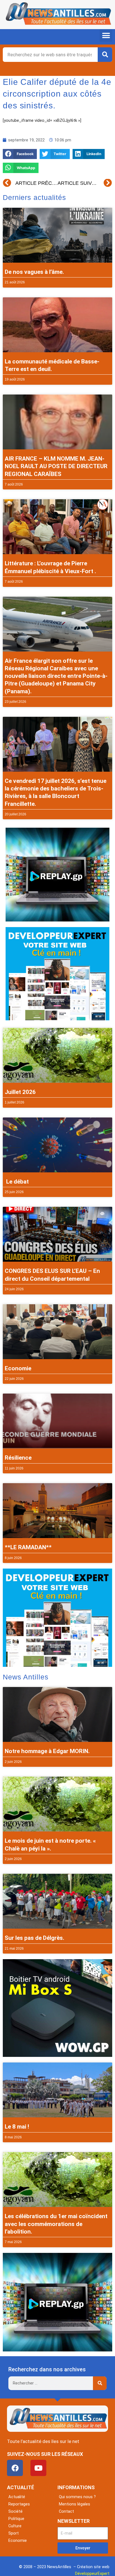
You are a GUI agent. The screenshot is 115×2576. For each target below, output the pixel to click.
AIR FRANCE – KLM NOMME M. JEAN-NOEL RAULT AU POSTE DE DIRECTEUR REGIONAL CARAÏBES (56, 466)
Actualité (17, 2497)
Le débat (17, 1182)
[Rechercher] (105, 55)
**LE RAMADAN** (28, 1547)
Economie (18, 1368)
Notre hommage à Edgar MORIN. (47, 1751)
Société (15, 2511)
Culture (15, 2526)
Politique (16, 2519)
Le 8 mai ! (17, 2127)
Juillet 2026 (20, 1092)
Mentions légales (75, 2504)
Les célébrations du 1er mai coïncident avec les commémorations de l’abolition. (56, 2224)
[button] (106, 35)
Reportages (19, 2504)
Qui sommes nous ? (77, 2497)
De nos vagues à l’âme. (34, 272)
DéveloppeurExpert (92, 2573)
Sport (14, 2533)
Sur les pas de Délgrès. (34, 1938)
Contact (66, 2511)
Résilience (18, 1458)
